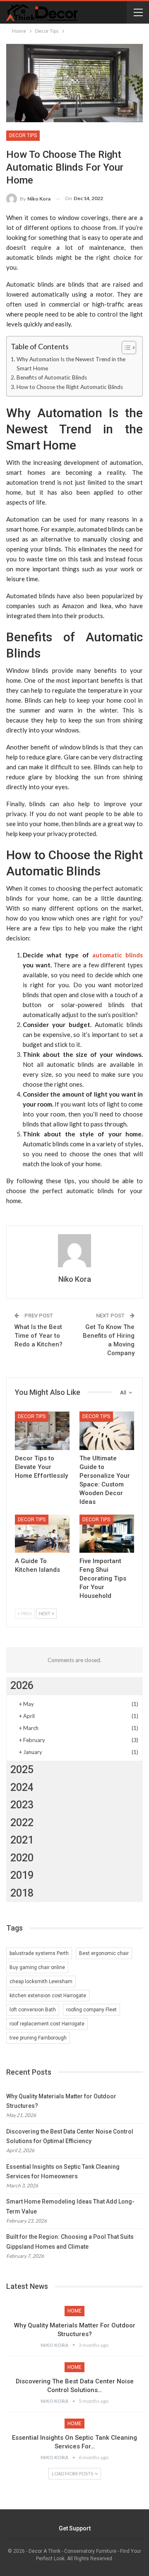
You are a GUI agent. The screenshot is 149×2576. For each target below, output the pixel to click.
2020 (22, 1858)
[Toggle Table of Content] (125, 348)
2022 (22, 1823)
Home (74, 2311)
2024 (22, 1787)
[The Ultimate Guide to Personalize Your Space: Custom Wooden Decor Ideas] (107, 1431)
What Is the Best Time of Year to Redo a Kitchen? (38, 1336)
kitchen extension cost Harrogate (48, 1996)
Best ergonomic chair (104, 1953)
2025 (22, 1770)
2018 (22, 1893)
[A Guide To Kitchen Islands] (42, 1534)
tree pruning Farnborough (38, 2038)
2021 (22, 1840)
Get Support (75, 2528)
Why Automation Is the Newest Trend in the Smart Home (71, 364)
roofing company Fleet (91, 2010)
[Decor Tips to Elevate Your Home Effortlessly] (42, 1431)
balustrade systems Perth (39, 1953)
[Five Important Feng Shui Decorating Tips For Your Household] (107, 1534)
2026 (22, 1686)
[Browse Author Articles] (74, 1251)
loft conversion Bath (33, 2010)
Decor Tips (23, 135)
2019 (22, 1875)
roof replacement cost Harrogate (47, 2024)
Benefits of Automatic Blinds (52, 377)
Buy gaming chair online (37, 1967)
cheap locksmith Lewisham (41, 1982)
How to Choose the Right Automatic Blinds (70, 387)
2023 (22, 1805)
